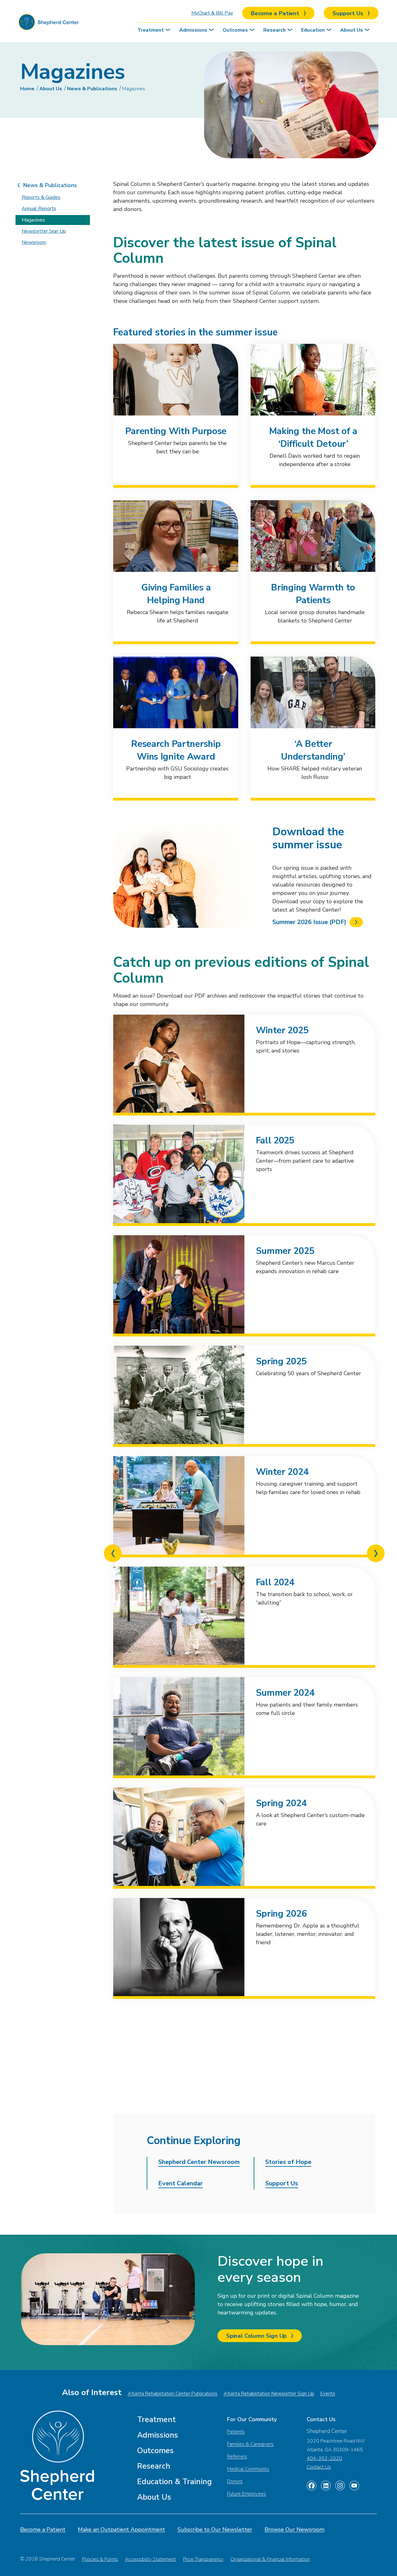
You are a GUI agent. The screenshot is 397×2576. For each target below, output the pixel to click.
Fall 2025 (275, 1140)
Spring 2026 (281, 1914)
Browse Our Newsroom (294, 2529)
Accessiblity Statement (150, 2559)
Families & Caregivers (250, 2444)
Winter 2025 (282, 1030)
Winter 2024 (282, 1472)
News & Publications (92, 89)
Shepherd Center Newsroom (199, 2162)
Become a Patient (43, 2529)
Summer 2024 (285, 1693)
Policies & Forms (100, 2559)
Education (313, 30)
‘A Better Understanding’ (313, 750)
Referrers (237, 2457)
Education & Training (174, 2482)
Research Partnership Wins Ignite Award (176, 750)
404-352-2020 (324, 2458)
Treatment (151, 30)
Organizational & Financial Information (270, 2559)
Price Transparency (203, 2559)
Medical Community (248, 2469)
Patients (236, 2432)
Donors (235, 2481)
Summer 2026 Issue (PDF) (309, 922)
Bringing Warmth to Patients (313, 594)
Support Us (282, 2183)
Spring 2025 (281, 1361)
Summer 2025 (285, 1251)
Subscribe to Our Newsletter (215, 2529)
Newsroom (34, 242)
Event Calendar (181, 2183)
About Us (352, 30)
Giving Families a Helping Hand (176, 594)
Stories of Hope (288, 2162)
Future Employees (247, 2494)
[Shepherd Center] (49, 24)
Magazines (134, 89)
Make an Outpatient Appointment (121, 2529)
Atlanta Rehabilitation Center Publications (173, 2394)
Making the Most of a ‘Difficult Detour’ (313, 438)
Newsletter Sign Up (44, 231)
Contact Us (319, 2467)
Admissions (193, 30)
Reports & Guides (41, 197)
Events (328, 2394)
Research (274, 30)
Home (27, 89)
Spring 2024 (281, 1803)
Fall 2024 (275, 1582)
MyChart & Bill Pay (212, 13)
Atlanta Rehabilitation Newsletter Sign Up (269, 2394)
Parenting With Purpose (176, 431)
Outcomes (235, 30)
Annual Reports (39, 209)
